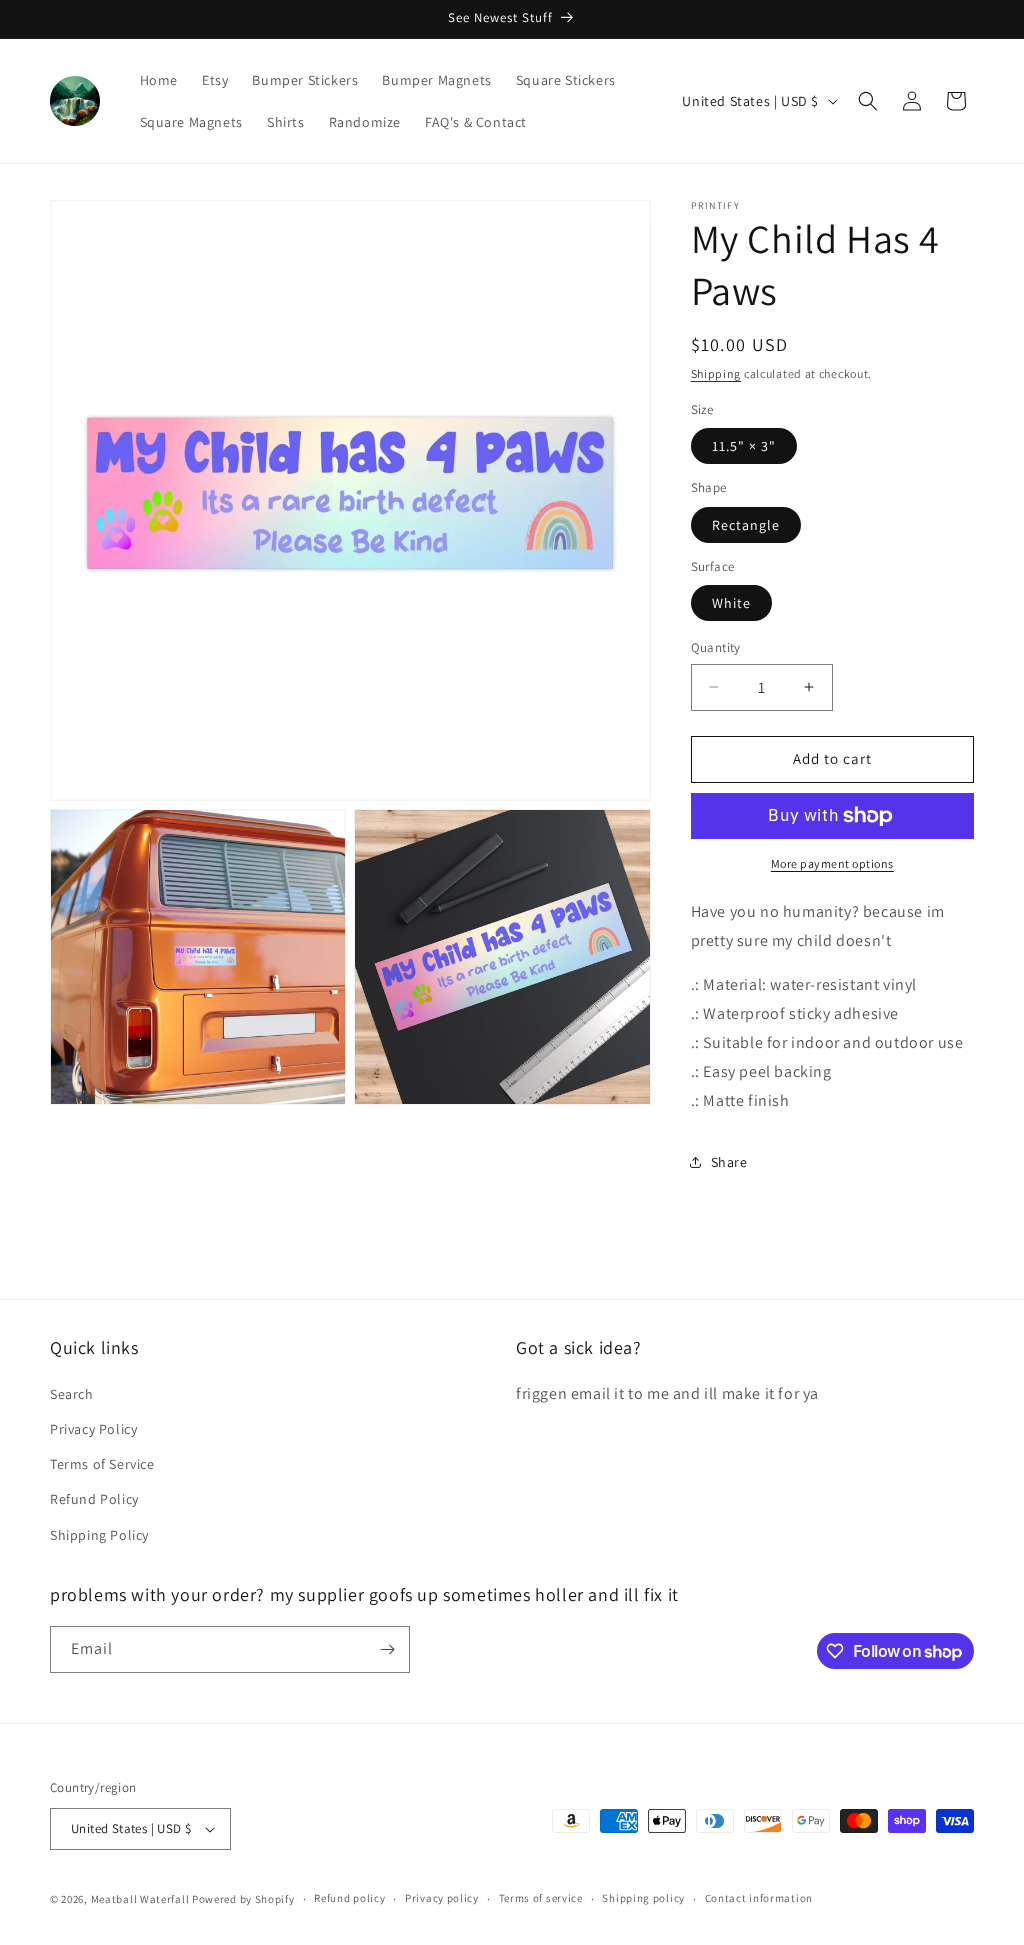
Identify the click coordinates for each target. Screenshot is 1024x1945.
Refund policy (349, 1898)
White (731, 603)
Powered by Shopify (243, 1899)
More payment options (832, 863)
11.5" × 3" (744, 446)
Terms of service (541, 1898)
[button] (868, 101)
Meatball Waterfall (140, 1899)
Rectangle (746, 525)
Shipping (716, 373)
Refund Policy (94, 1499)
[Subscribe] (387, 1649)
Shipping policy (643, 1898)
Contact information (759, 1898)
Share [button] (729, 1162)
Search (72, 1394)
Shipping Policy (99, 1535)
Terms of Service (102, 1464)
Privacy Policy (93, 1429)
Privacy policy (442, 1898)
